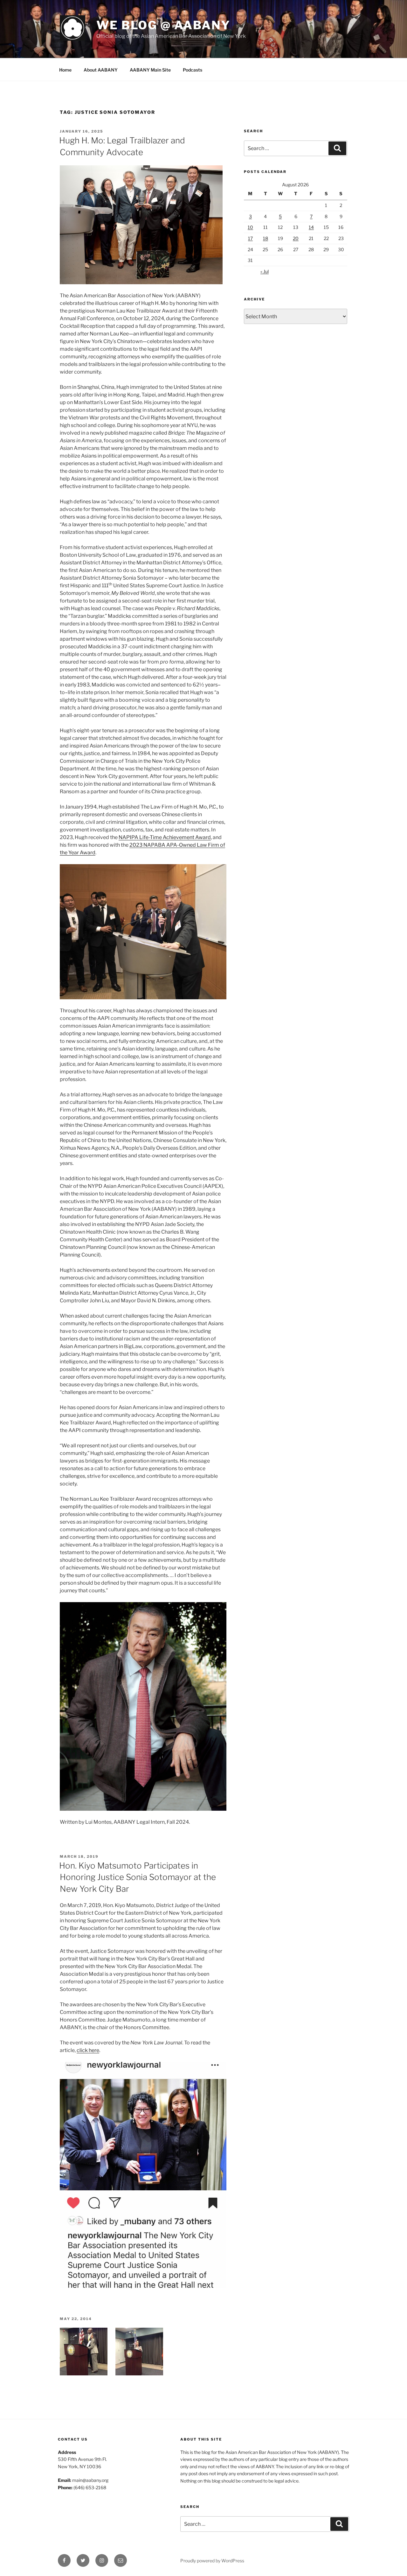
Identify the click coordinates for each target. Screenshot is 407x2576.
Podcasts (193, 70)
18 (266, 238)
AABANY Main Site (150, 70)
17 (250, 238)
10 (250, 227)
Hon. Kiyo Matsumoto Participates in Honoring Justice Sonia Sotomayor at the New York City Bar (138, 1877)
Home (65, 70)
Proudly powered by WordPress (212, 2561)
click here (88, 2050)
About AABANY (101, 70)
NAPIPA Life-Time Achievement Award (165, 837)
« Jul (265, 271)
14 (311, 227)
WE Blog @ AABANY (163, 25)
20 (296, 238)
